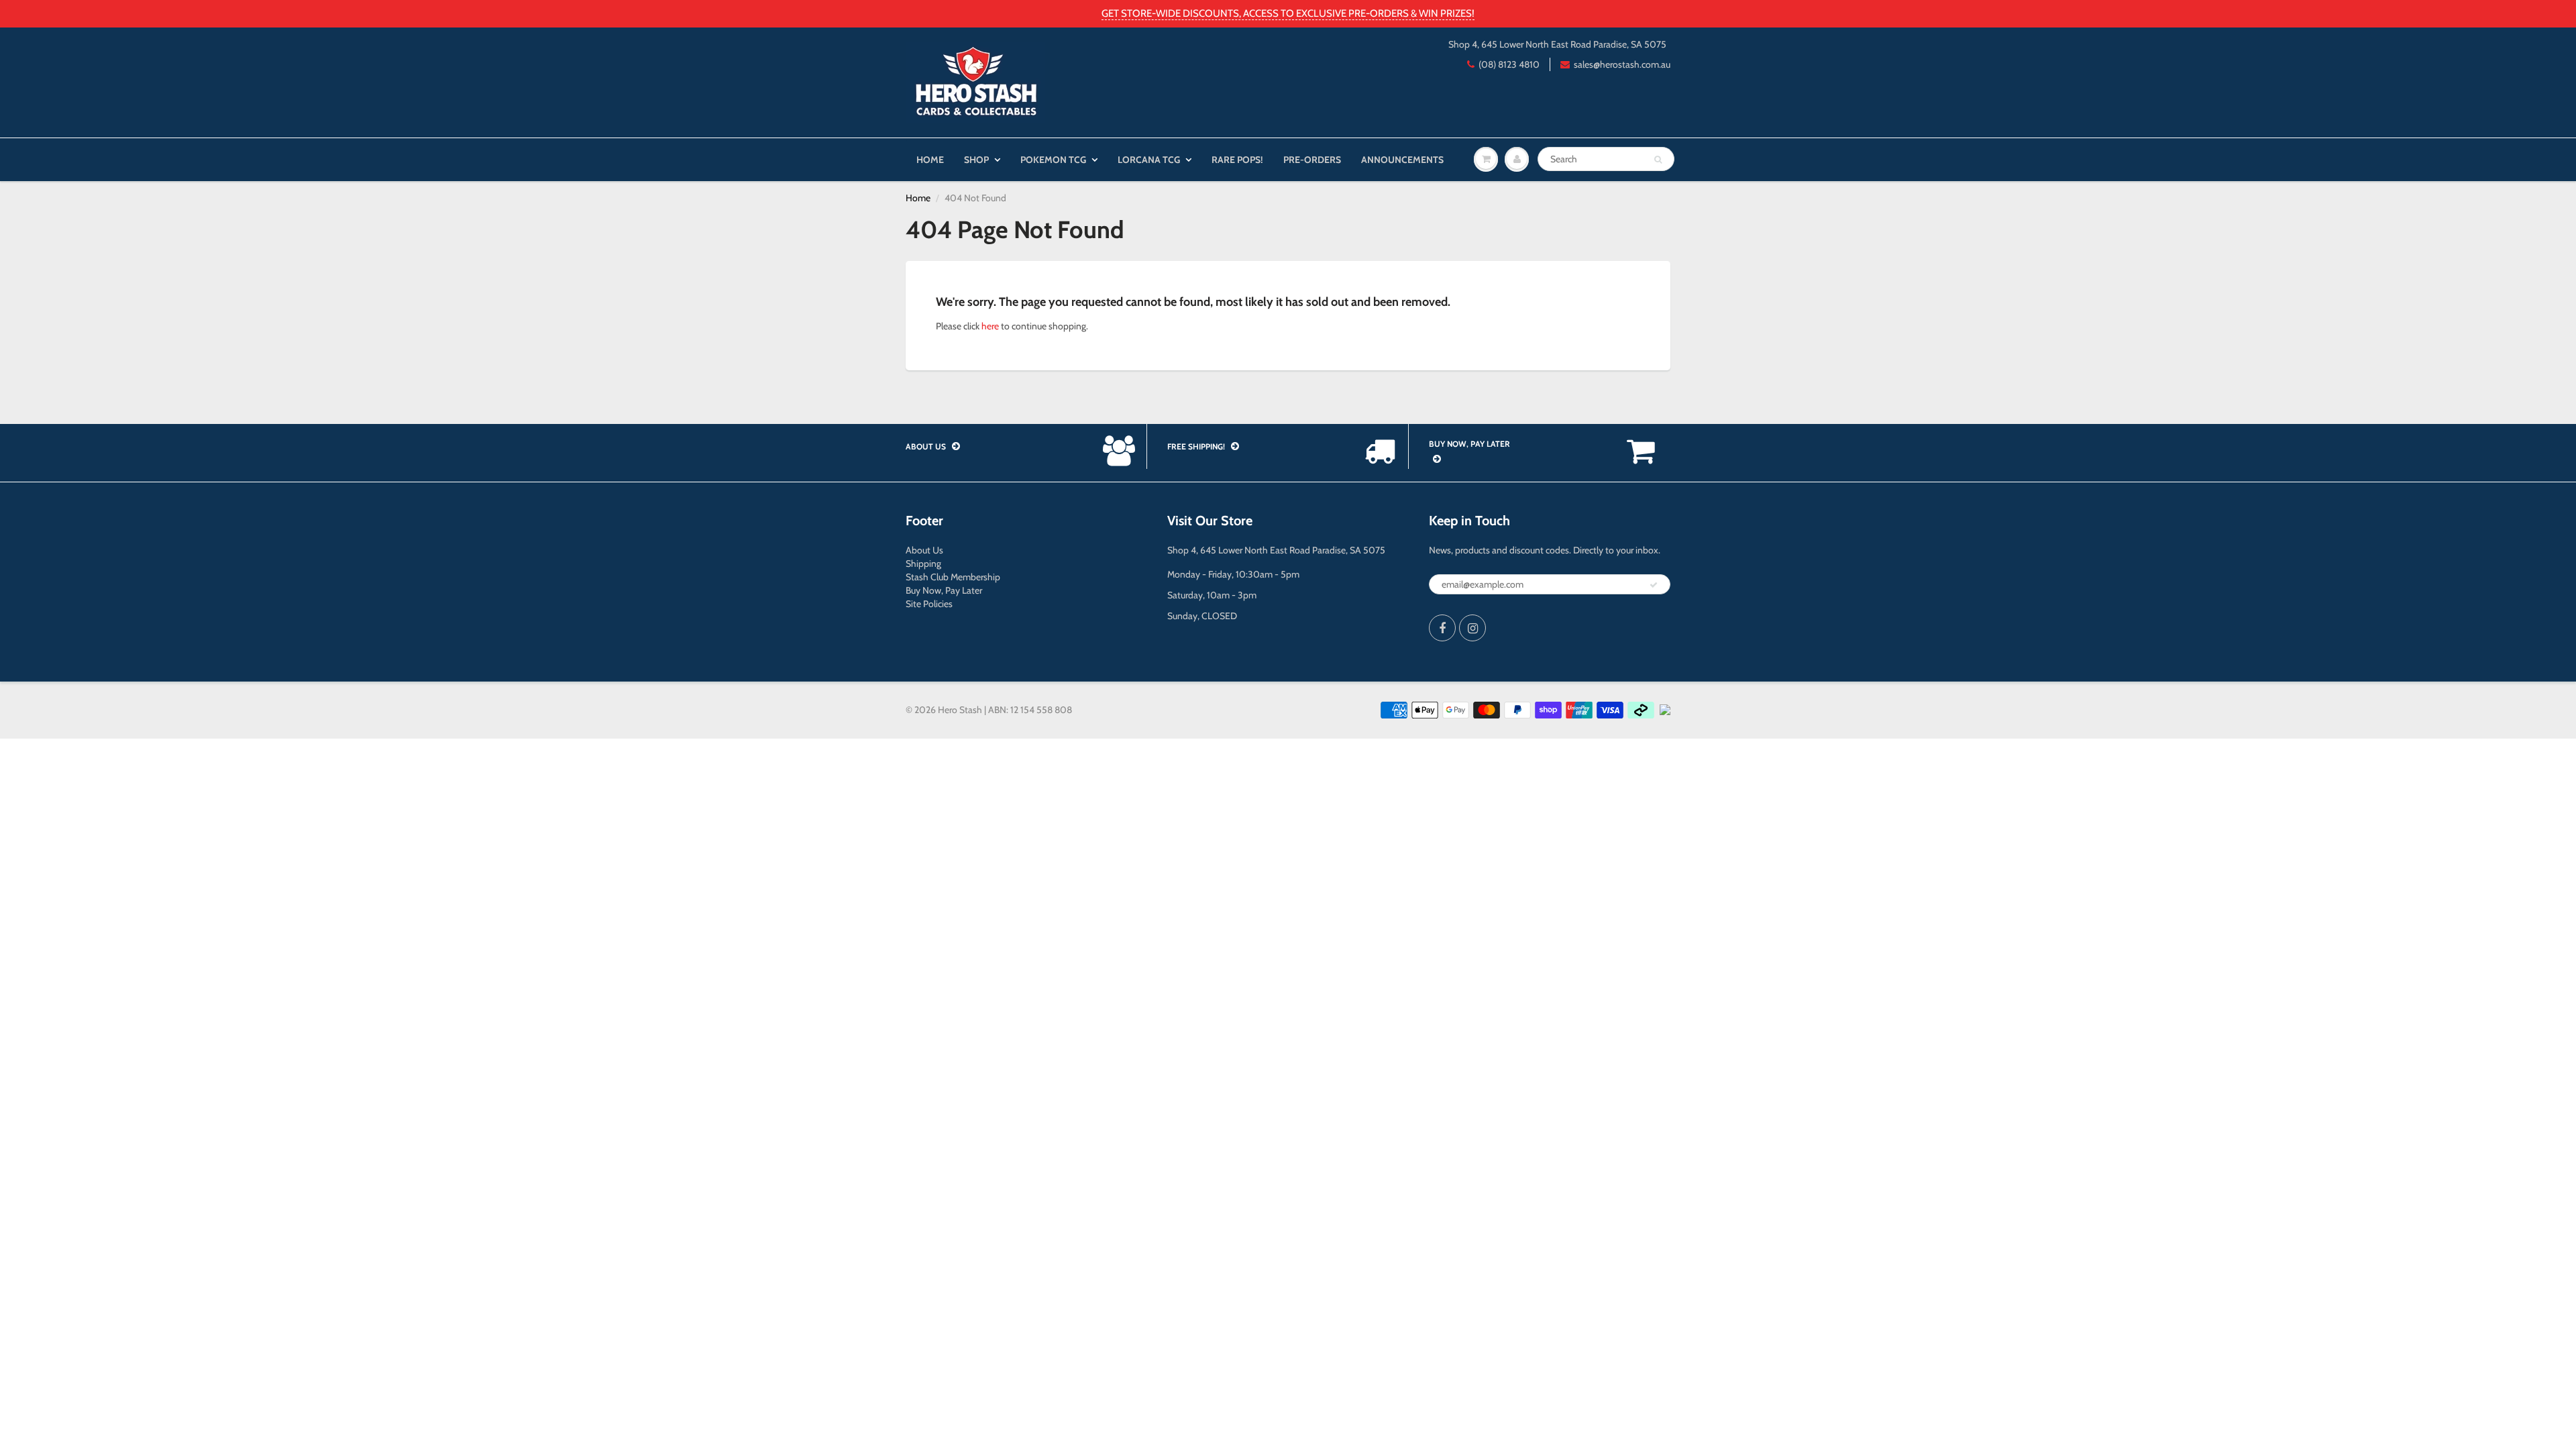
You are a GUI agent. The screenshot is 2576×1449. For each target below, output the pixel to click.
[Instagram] (1472, 628)
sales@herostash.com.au (1622, 64)
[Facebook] (1442, 628)
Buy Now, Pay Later (944, 590)
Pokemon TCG (1053, 160)
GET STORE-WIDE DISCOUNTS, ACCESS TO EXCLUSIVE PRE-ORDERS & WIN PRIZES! (1288, 13)
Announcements (1402, 160)
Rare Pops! (1237, 160)
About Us (924, 550)
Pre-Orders (1312, 160)
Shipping (923, 563)
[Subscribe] (1654, 585)
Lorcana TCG (1149, 160)
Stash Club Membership (953, 577)
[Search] (1658, 160)
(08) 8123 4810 (1509, 64)
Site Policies (929, 604)
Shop (976, 160)
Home (930, 160)
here (990, 326)
